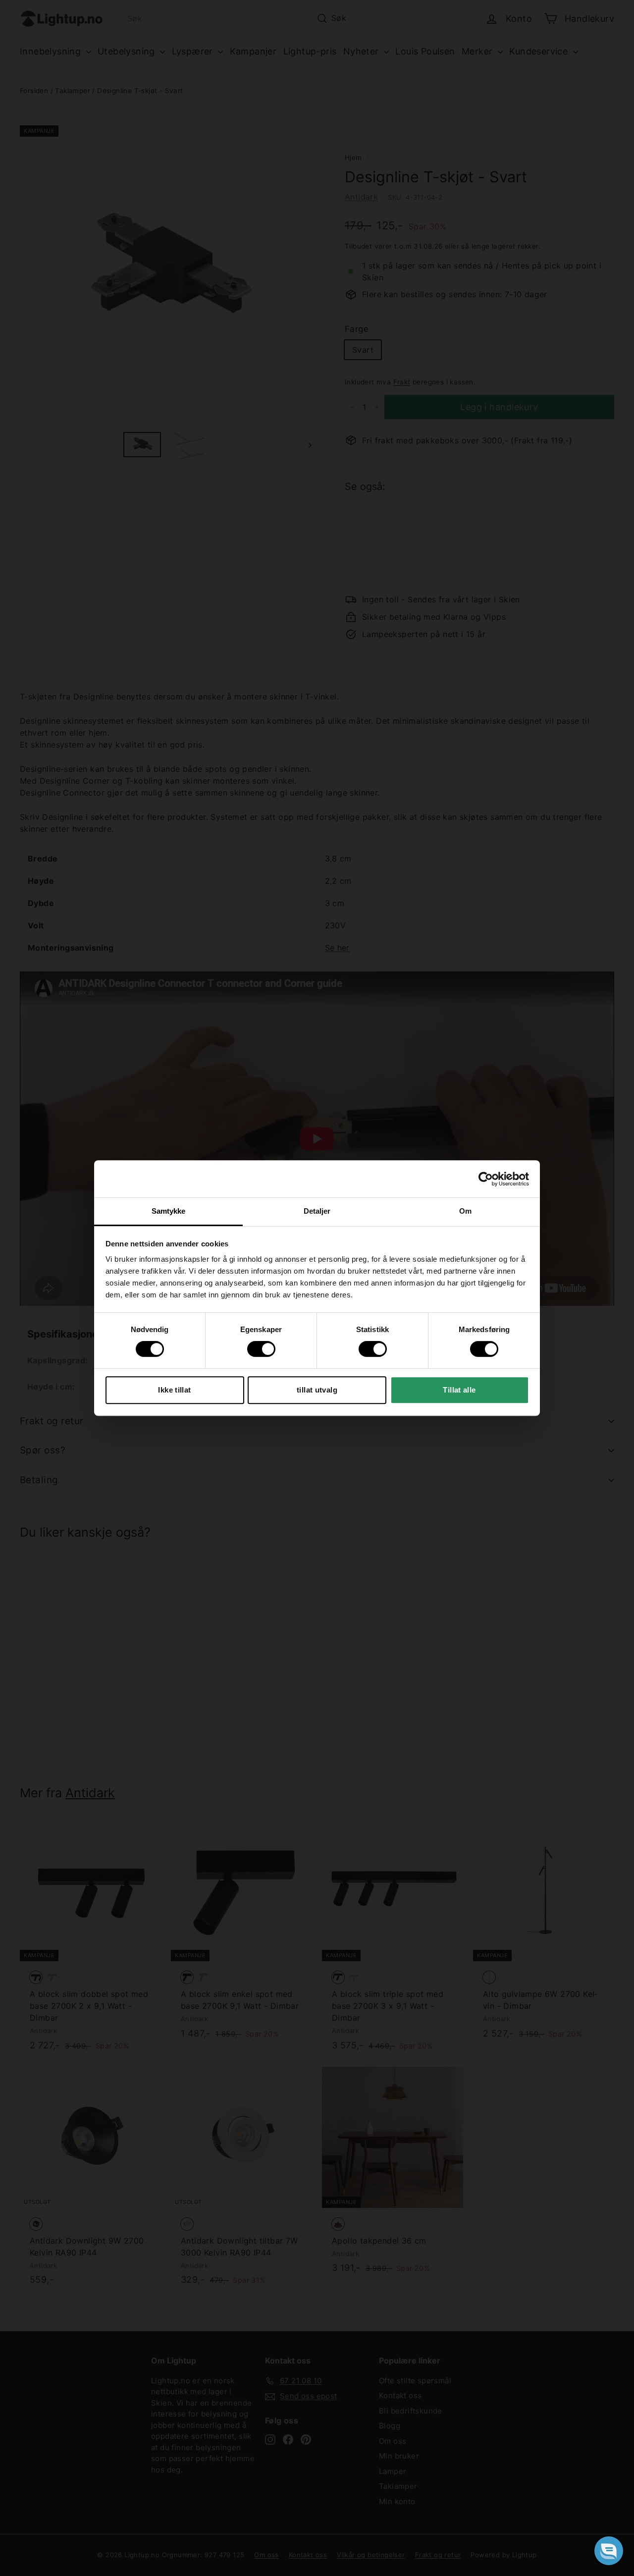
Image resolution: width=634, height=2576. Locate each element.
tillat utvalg (317, 1390)
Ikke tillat (174, 1390)
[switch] (261, 1349)
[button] (609, 2551)
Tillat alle (459, 1390)
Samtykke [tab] (169, 1211)
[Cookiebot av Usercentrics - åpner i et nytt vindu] (486, 1179)
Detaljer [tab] (317, 1211)
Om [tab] (465, 1211)
